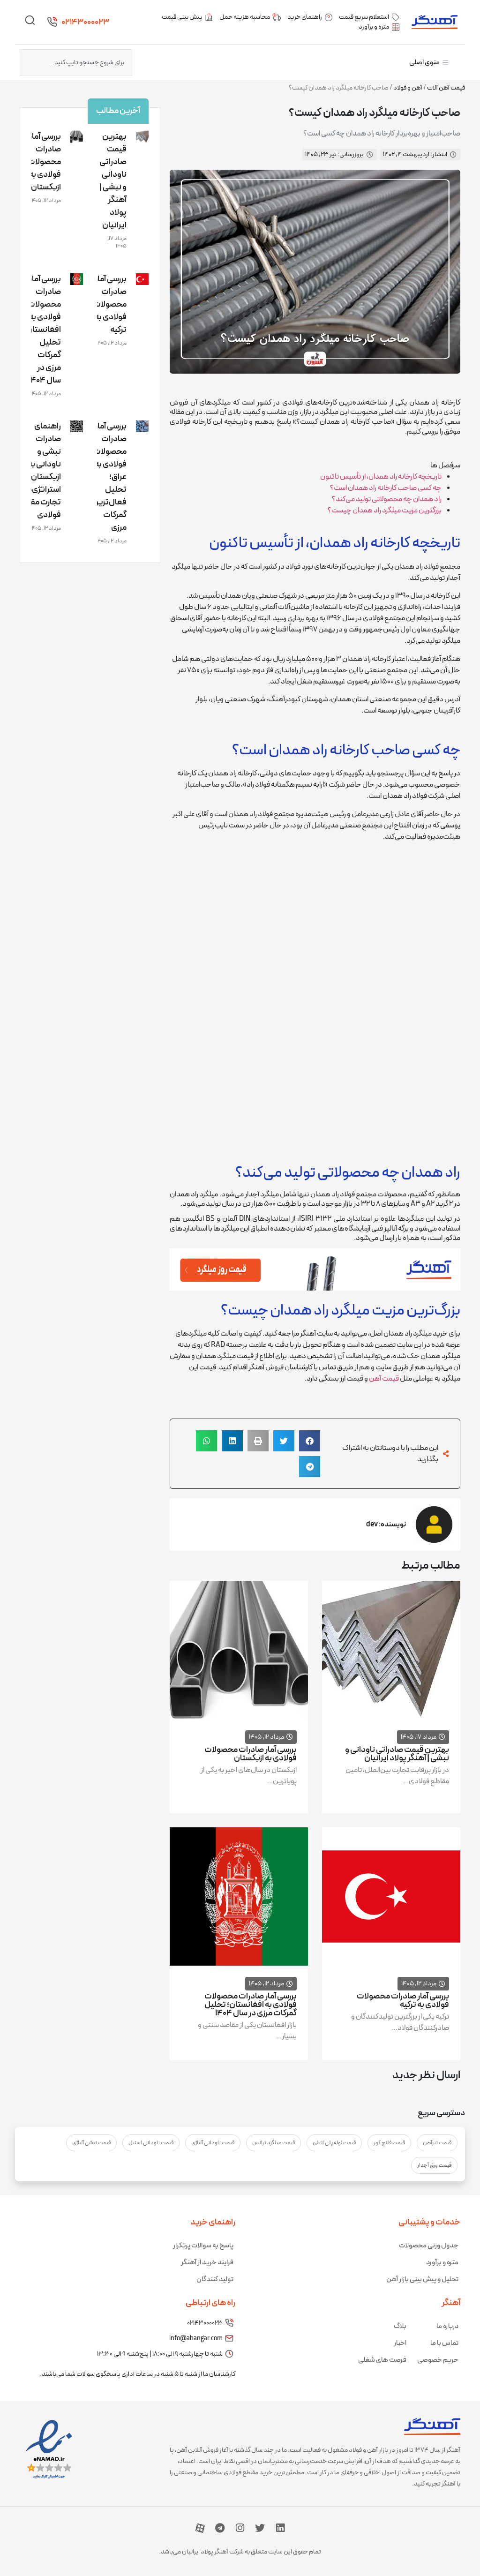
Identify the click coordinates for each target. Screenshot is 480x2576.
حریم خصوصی (438, 2360)
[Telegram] (220, 2528)
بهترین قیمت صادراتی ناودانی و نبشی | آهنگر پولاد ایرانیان (397, 1754)
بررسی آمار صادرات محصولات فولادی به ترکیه (403, 2001)
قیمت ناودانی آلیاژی (213, 2143)
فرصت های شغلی (382, 2360)
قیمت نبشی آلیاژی (91, 2143)
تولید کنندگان (215, 2279)
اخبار (400, 2343)
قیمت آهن (384, 1379)
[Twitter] (260, 2528)
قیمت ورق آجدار (434, 2165)
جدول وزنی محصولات (429, 2246)
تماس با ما (444, 2343)
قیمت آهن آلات (446, 88)
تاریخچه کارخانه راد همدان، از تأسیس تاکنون (381, 477)
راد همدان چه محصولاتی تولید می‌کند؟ (387, 499)
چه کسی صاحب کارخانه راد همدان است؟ (386, 488)
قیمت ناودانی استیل (151, 2143)
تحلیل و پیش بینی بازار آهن (422, 2279)
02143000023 (85, 22)
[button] (310, 1441)
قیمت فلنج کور (389, 2143)
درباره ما (447, 2326)
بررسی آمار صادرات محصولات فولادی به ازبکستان (251, 1754)
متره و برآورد (442, 2263)
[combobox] (76, 62)
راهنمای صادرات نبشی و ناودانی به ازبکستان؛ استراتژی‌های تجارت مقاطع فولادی (39, 471)
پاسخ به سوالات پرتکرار (203, 2246)
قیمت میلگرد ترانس (274, 2143)
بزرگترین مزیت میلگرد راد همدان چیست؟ (385, 511)
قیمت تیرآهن (437, 2143)
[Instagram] (240, 2528)
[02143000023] (52, 22)
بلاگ (400, 2326)
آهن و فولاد (408, 88)
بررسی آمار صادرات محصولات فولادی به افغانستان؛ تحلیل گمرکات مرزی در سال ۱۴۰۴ (251, 2005)
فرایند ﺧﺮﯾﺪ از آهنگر (207, 2263)
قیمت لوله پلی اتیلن (334, 2143)
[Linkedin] (280, 2528)
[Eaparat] (200, 2528)
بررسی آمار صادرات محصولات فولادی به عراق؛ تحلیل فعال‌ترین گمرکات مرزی (109, 477)
